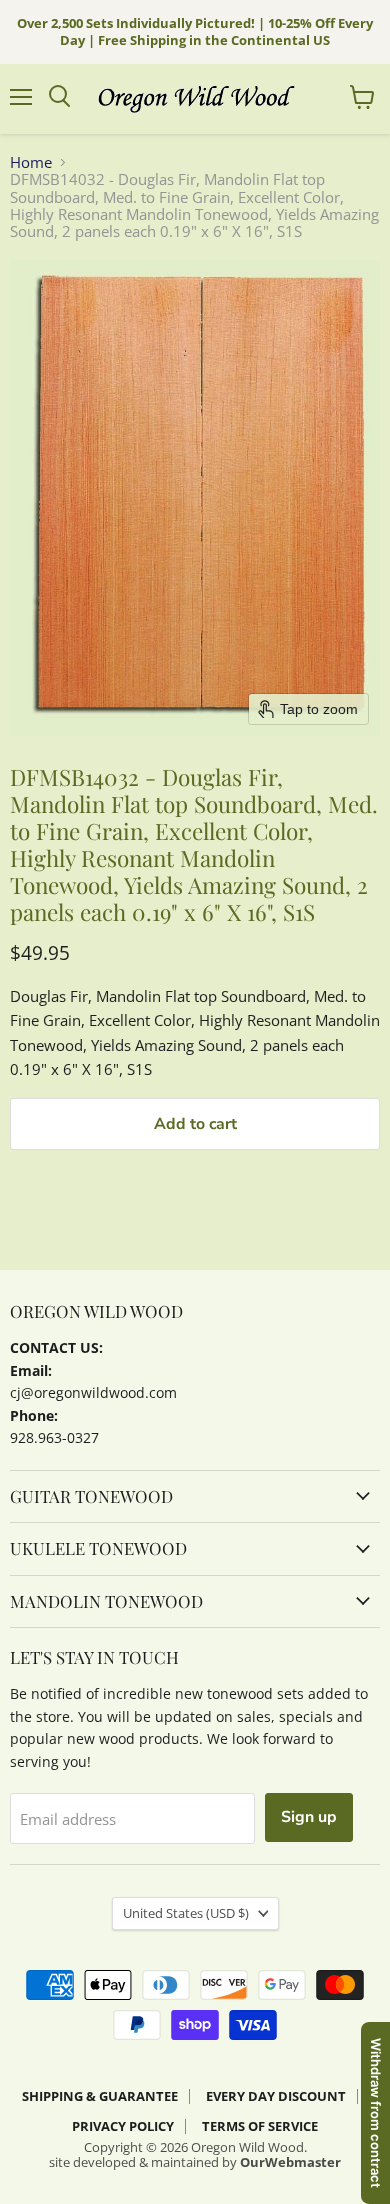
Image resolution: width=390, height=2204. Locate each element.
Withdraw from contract (376, 2113)
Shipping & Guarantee (100, 2096)
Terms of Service (260, 2126)
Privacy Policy (123, 2126)
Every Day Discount (276, 2096)
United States (186, 1913)
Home (31, 162)
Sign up (309, 1817)
